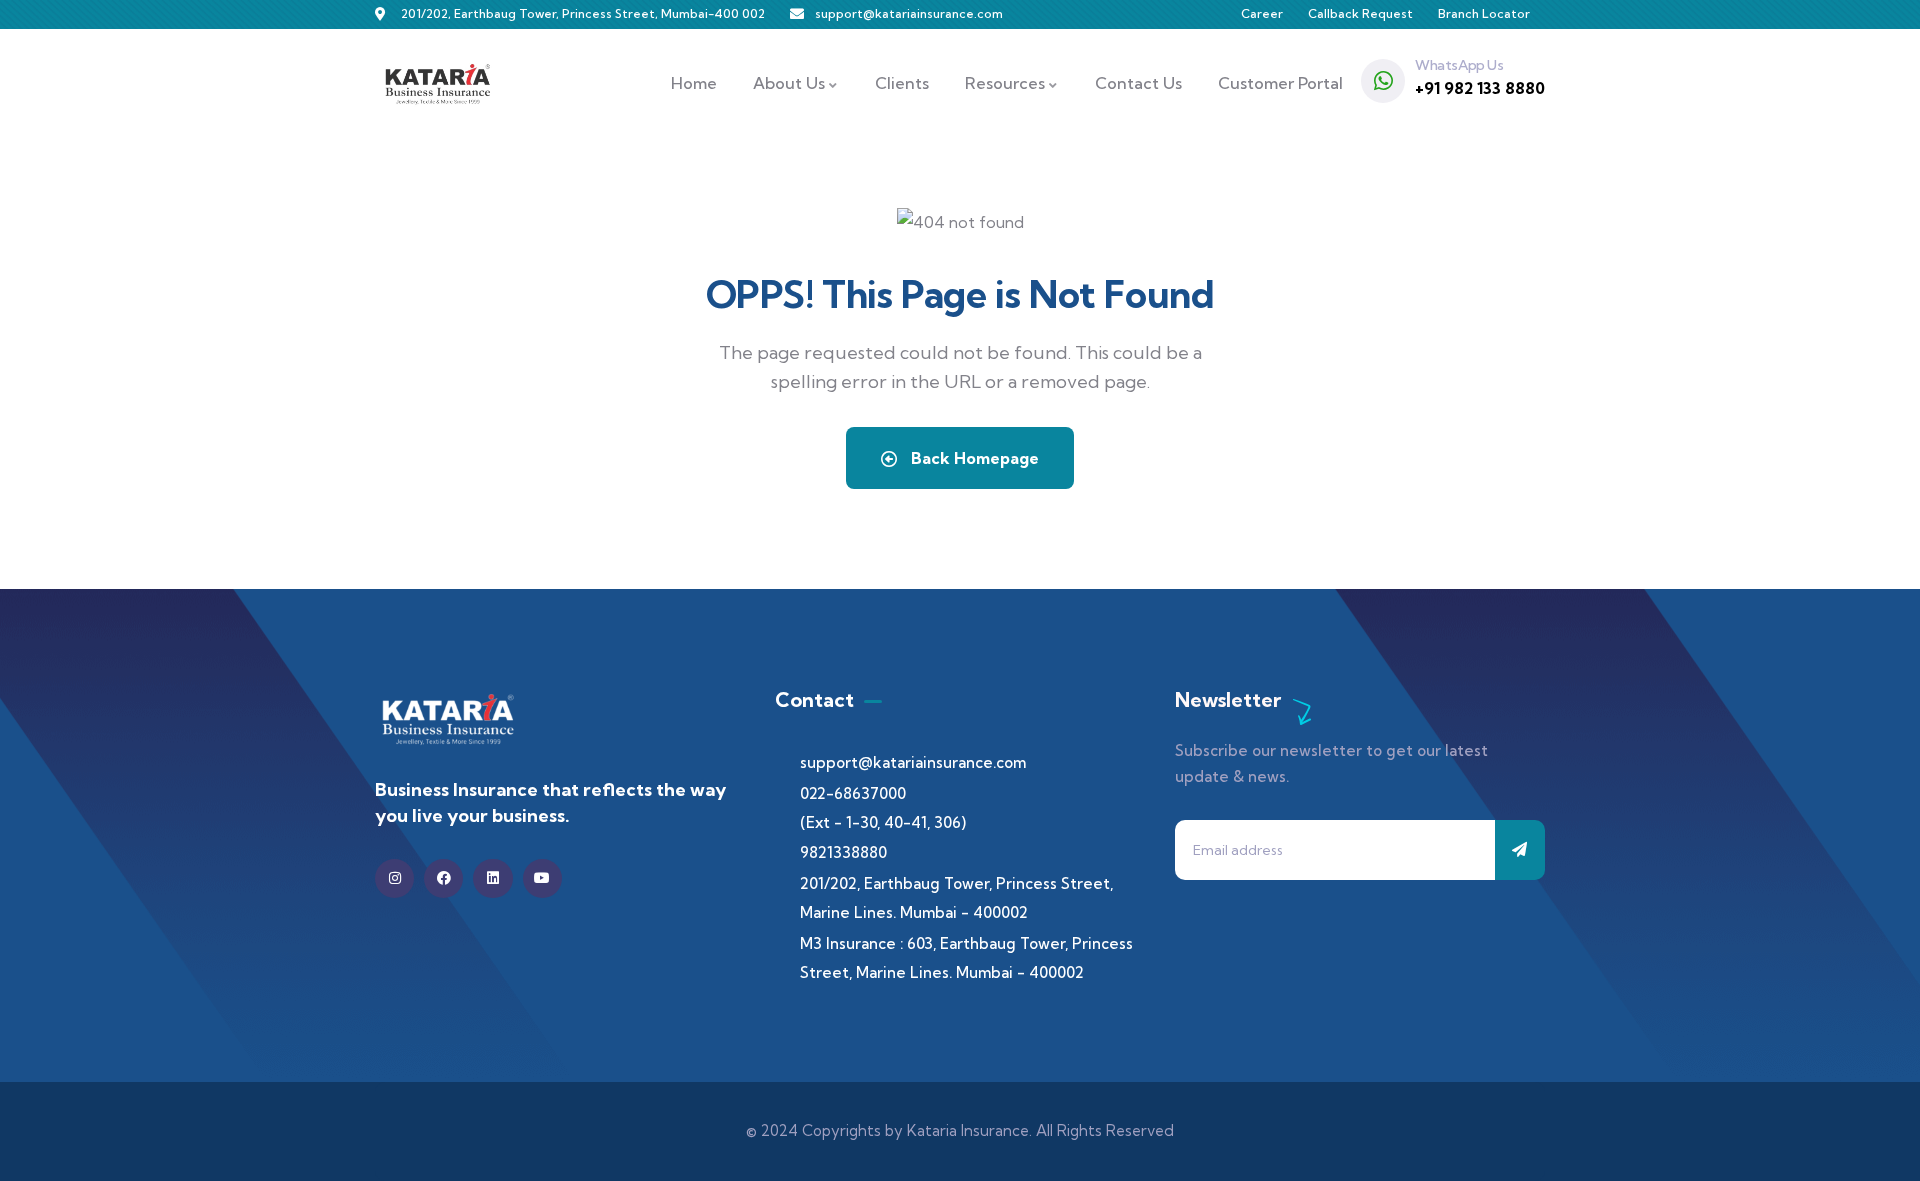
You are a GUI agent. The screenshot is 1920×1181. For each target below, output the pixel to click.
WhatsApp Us (1459, 65)
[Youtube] (542, 878)
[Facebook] (443, 878)
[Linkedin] (492, 878)
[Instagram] (394, 878)
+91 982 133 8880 (1480, 88)
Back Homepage (973, 458)
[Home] (438, 83)
